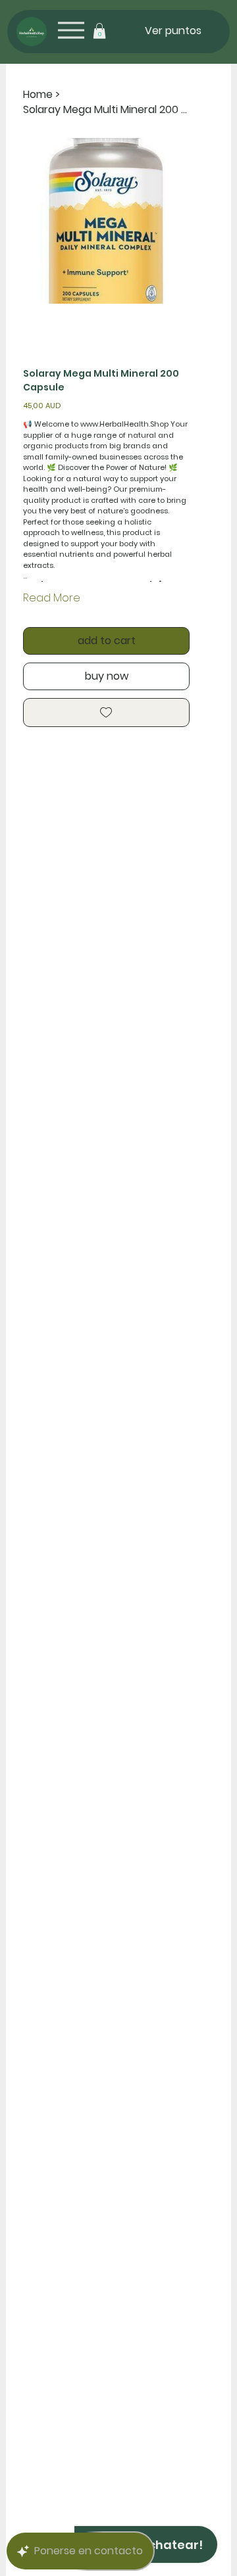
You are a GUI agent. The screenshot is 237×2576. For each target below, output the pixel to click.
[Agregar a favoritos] (106, 713)
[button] (99, 31)
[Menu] (71, 31)
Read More (52, 598)
